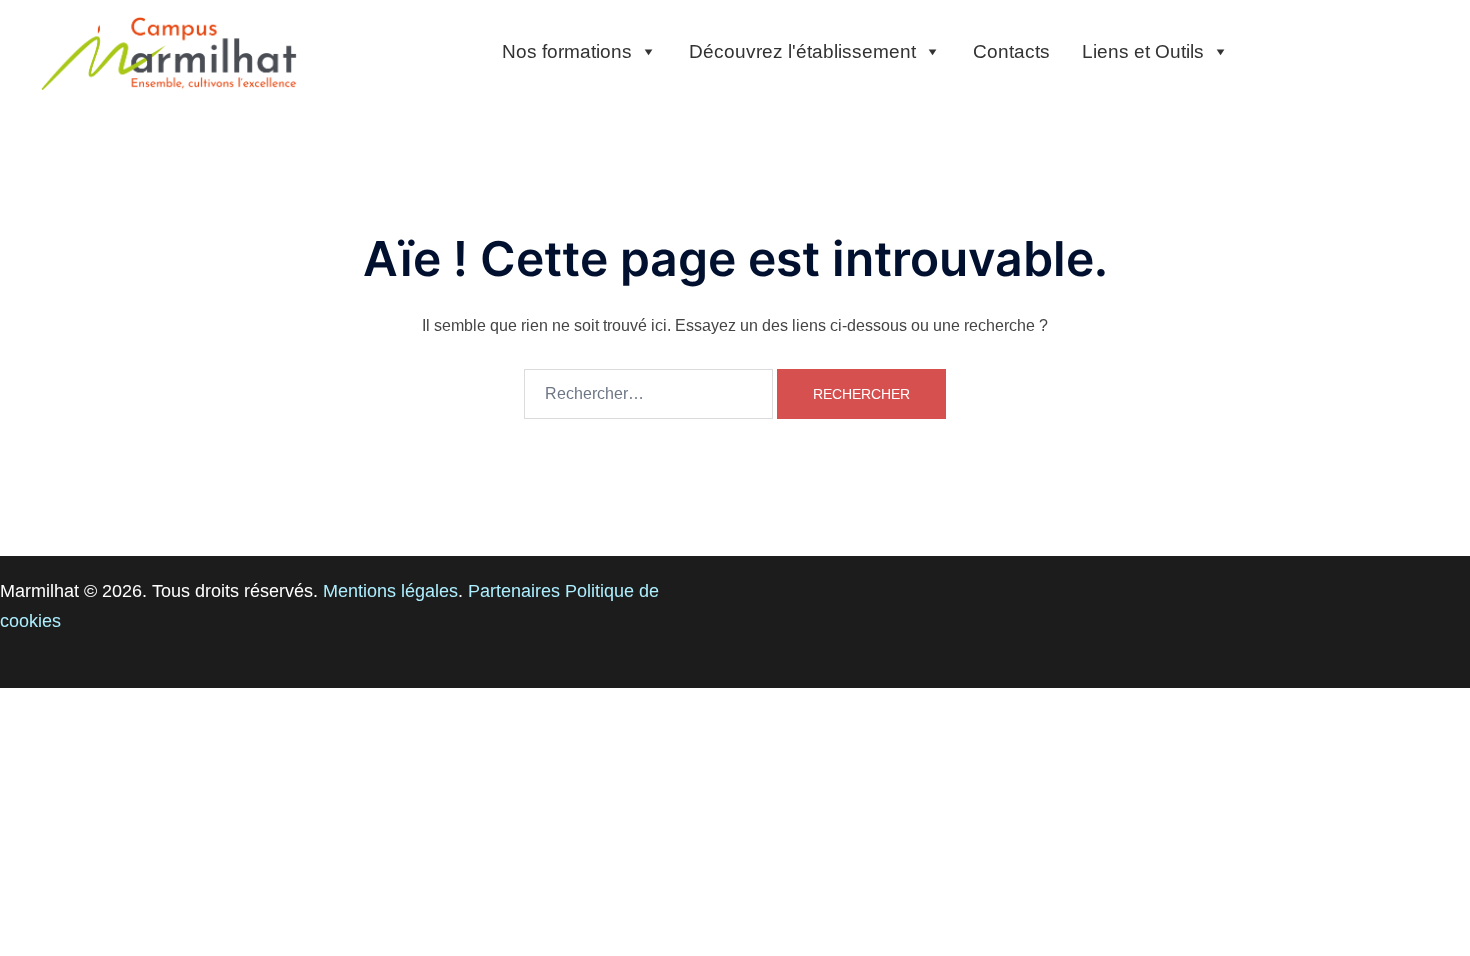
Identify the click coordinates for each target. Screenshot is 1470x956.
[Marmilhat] (170, 51)
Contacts (1011, 51)
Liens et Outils (1143, 51)
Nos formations (567, 51)
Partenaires (514, 591)
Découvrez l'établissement (802, 51)
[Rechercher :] (648, 394)
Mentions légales (390, 591)
